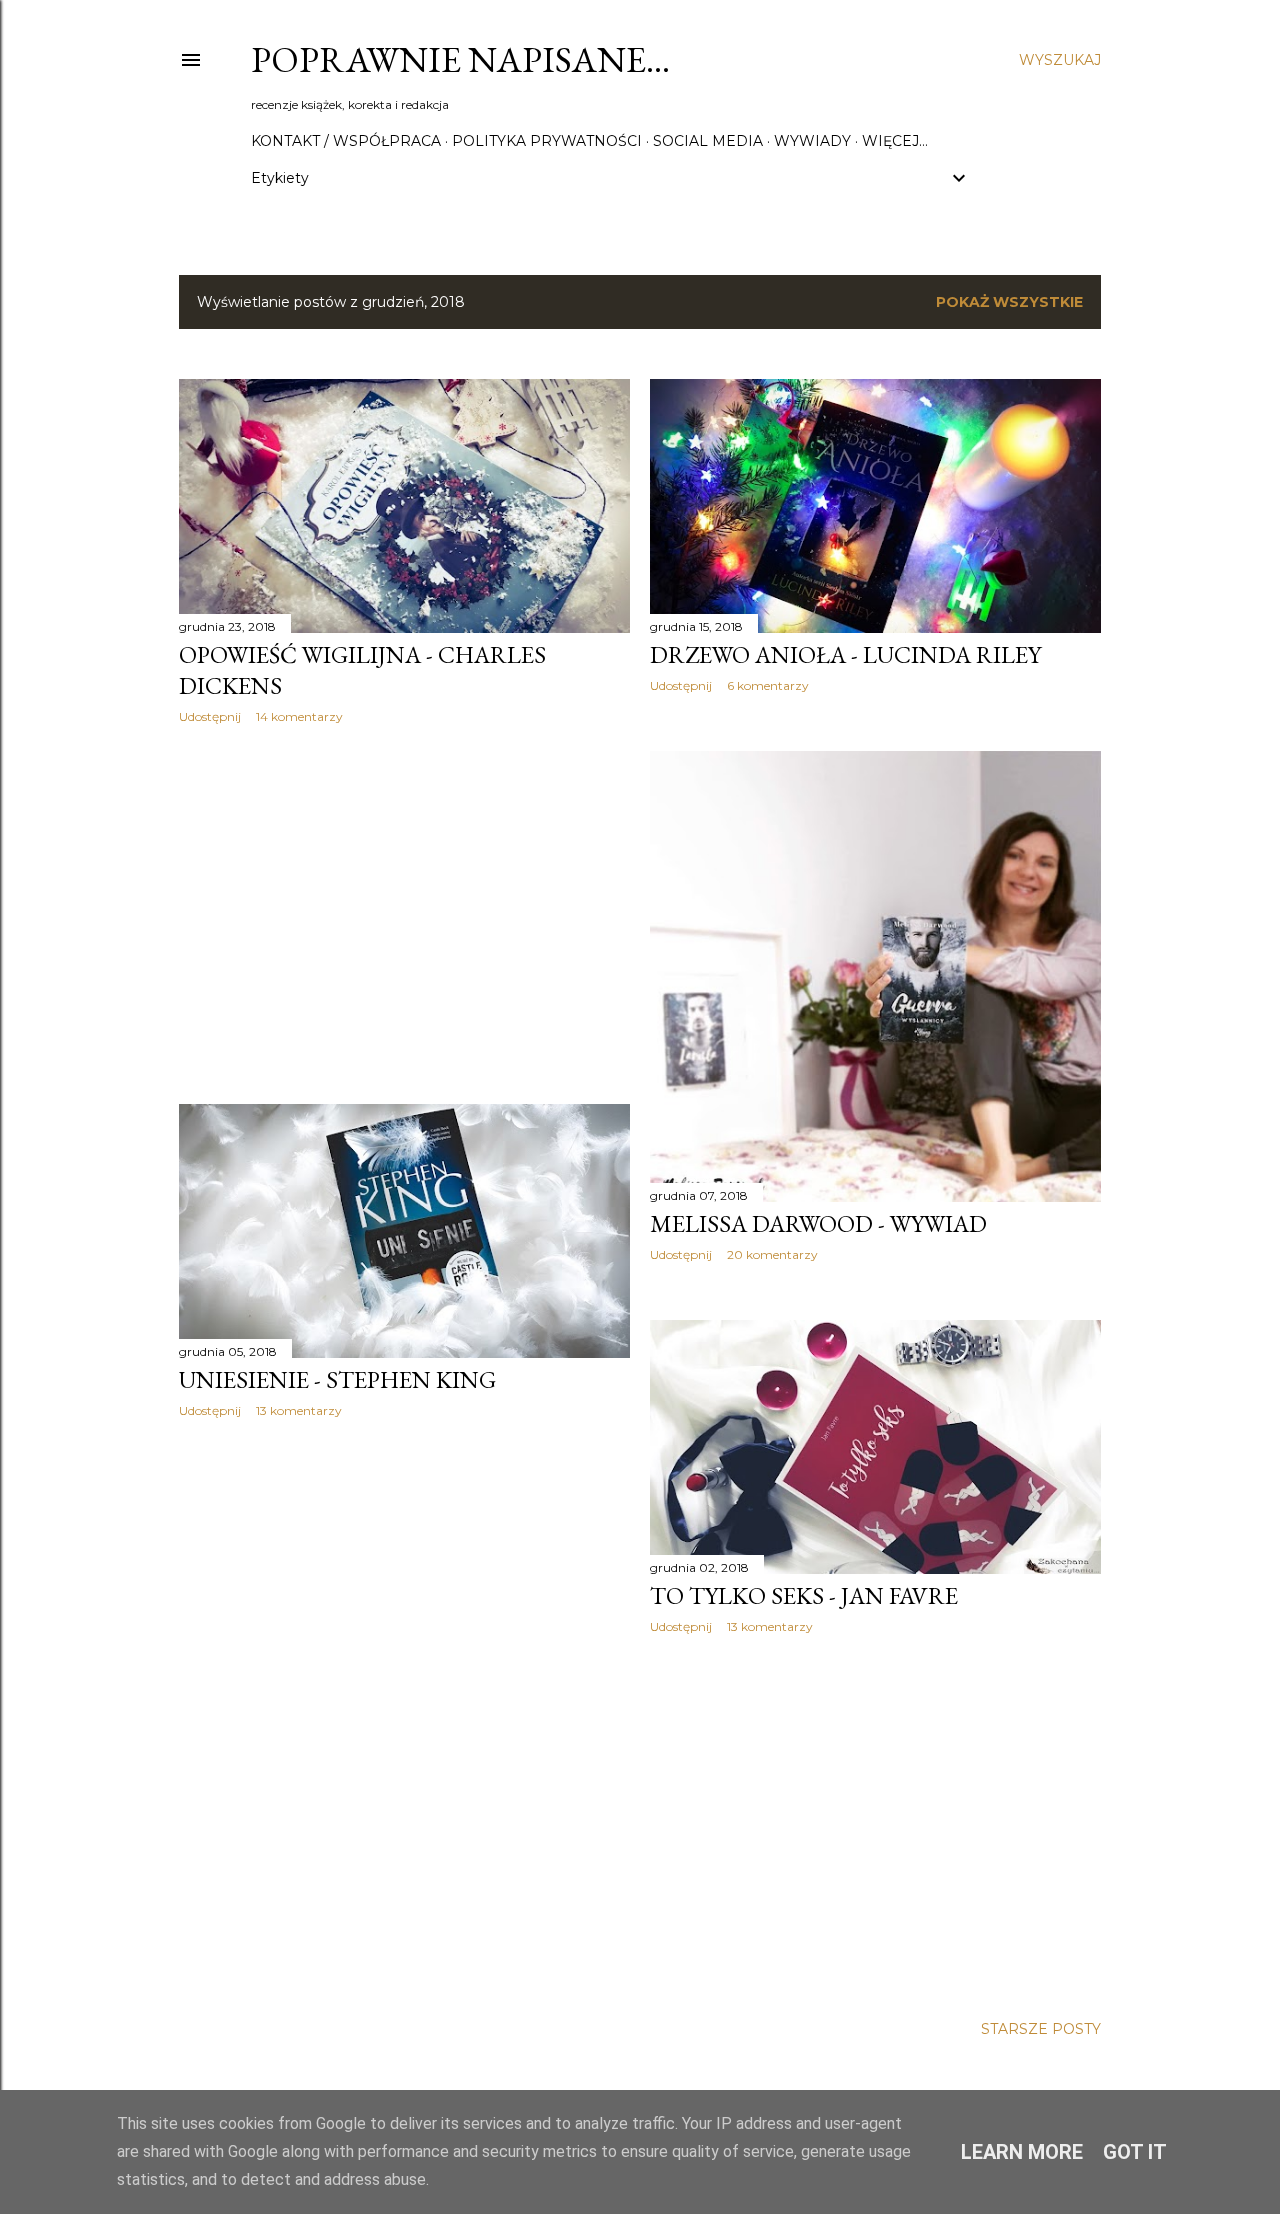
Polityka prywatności (547, 141)
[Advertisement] (404, 914)
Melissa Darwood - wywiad (818, 1223)
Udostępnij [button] (210, 716)
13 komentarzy (299, 1410)
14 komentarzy (299, 716)
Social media (708, 141)
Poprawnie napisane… (460, 59)
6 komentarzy (768, 685)
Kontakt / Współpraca (346, 141)
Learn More (1022, 2152)
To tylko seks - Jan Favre (804, 1595)
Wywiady (812, 141)
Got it (1135, 2152)
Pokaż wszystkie (1009, 302)
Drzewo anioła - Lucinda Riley (845, 654)
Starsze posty (1041, 2029)
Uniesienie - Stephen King (337, 1379)
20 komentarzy (772, 1254)
